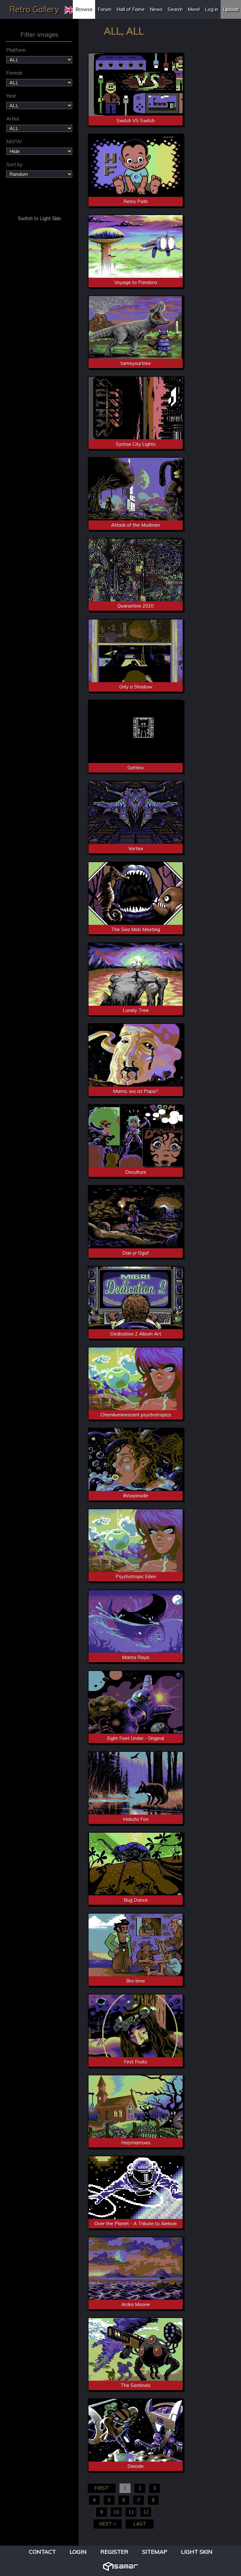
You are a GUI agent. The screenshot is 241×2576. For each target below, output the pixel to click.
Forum (104, 9)
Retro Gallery (34, 9)
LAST (140, 2524)
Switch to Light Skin (39, 218)
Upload (231, 9)
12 (146, 2512)
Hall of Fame (131, 9)
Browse (84, 9)
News (156, 9)
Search (175, 9)
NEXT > (108, 2524)
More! (194, 9)
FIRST (102, 2488)
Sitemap (155, 2552)
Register (114, 2552)
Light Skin (197, 2552)
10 (116, 2512)
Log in (212, 9)
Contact (42, 2552)
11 (131, 2512)
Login (78, 2552)
